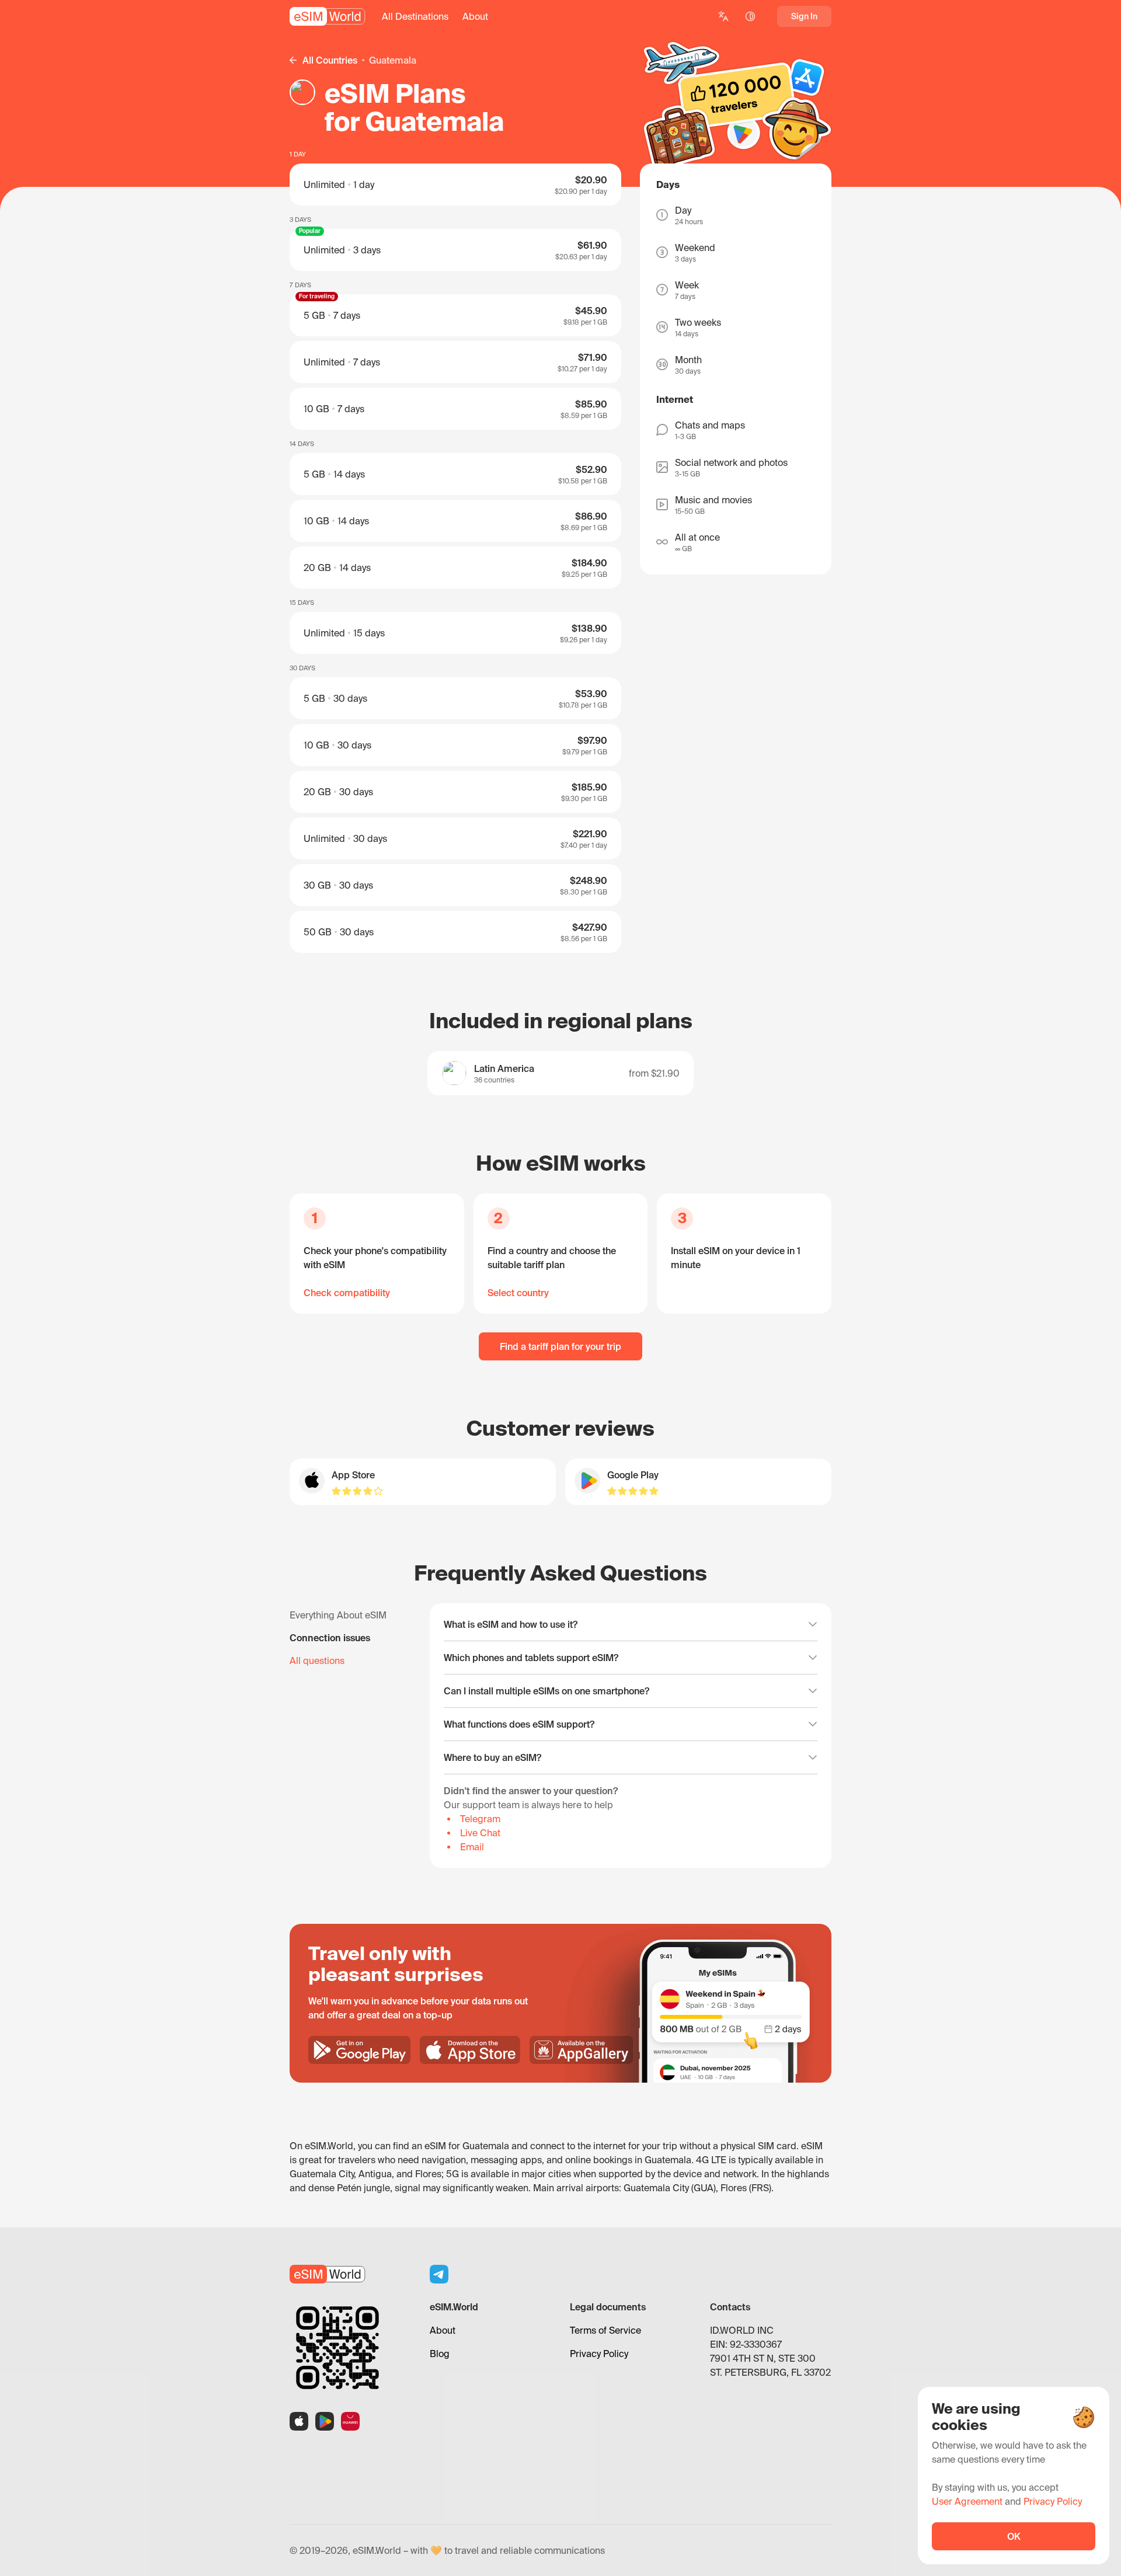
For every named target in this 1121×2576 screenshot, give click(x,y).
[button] (415, 16)
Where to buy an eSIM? (492, 1757)
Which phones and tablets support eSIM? (531, 1658)
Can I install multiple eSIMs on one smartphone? (546, 1691)
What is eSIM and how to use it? (511, 1624)
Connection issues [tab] (330, 1638)
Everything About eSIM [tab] (338, 1615)
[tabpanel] (631, 1736)
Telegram (480, 1819)
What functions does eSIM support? (519, 1724)
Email (472, 1847)
